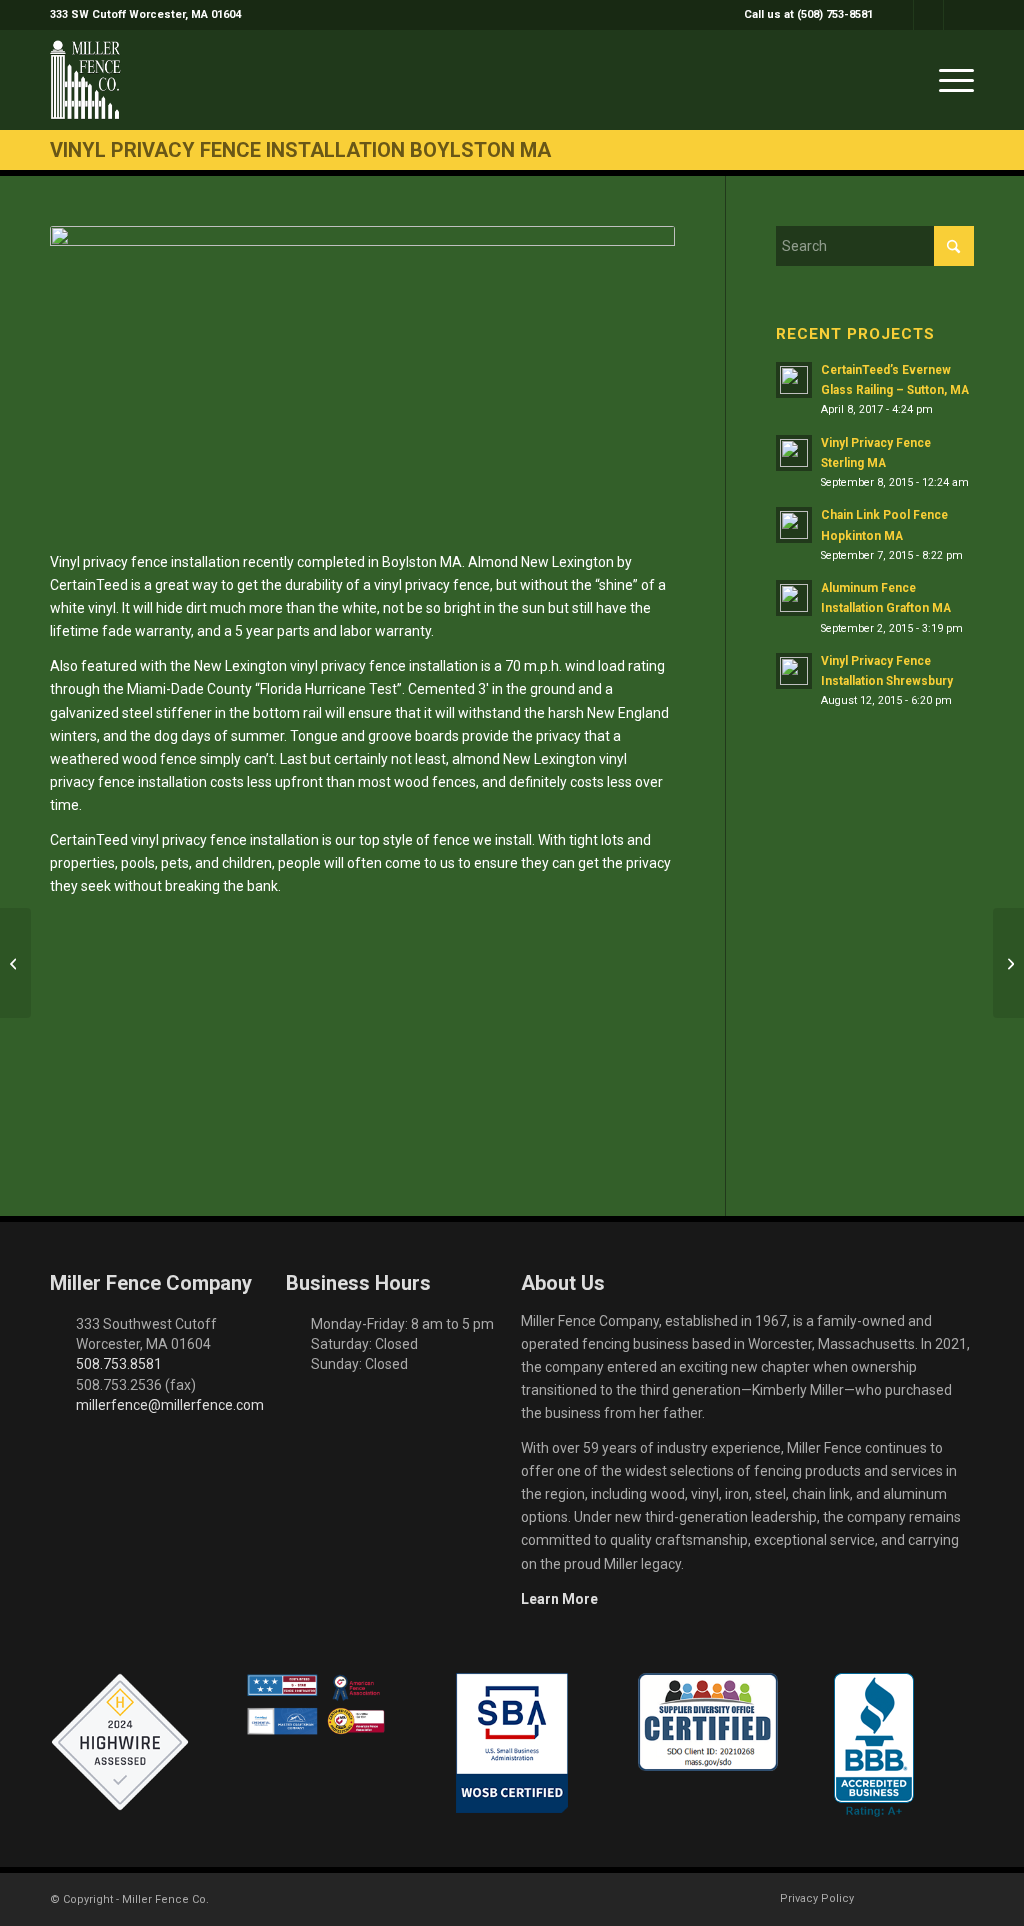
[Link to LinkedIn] (959, 15)
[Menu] (950, 80)
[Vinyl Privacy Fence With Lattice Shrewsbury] (15, 963)
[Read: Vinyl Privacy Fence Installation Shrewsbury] (794, 671)
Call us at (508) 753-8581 (808, 14)
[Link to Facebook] (898, 15)
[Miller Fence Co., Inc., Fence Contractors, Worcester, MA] (874, 1745)
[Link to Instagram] (928, 15)
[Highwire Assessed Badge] (120, 1743)
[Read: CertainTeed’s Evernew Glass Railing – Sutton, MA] (794, 380)
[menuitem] (803, 15)
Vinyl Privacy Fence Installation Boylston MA (300, 150)
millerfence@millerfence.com (170, 1405)
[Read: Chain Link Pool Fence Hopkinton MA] (794, 525)
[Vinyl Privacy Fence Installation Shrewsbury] (1008, 963)
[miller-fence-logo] (85, 80)
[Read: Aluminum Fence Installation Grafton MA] (794, 598)
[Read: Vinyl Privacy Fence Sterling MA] (794, 453)
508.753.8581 (119, 1364)
